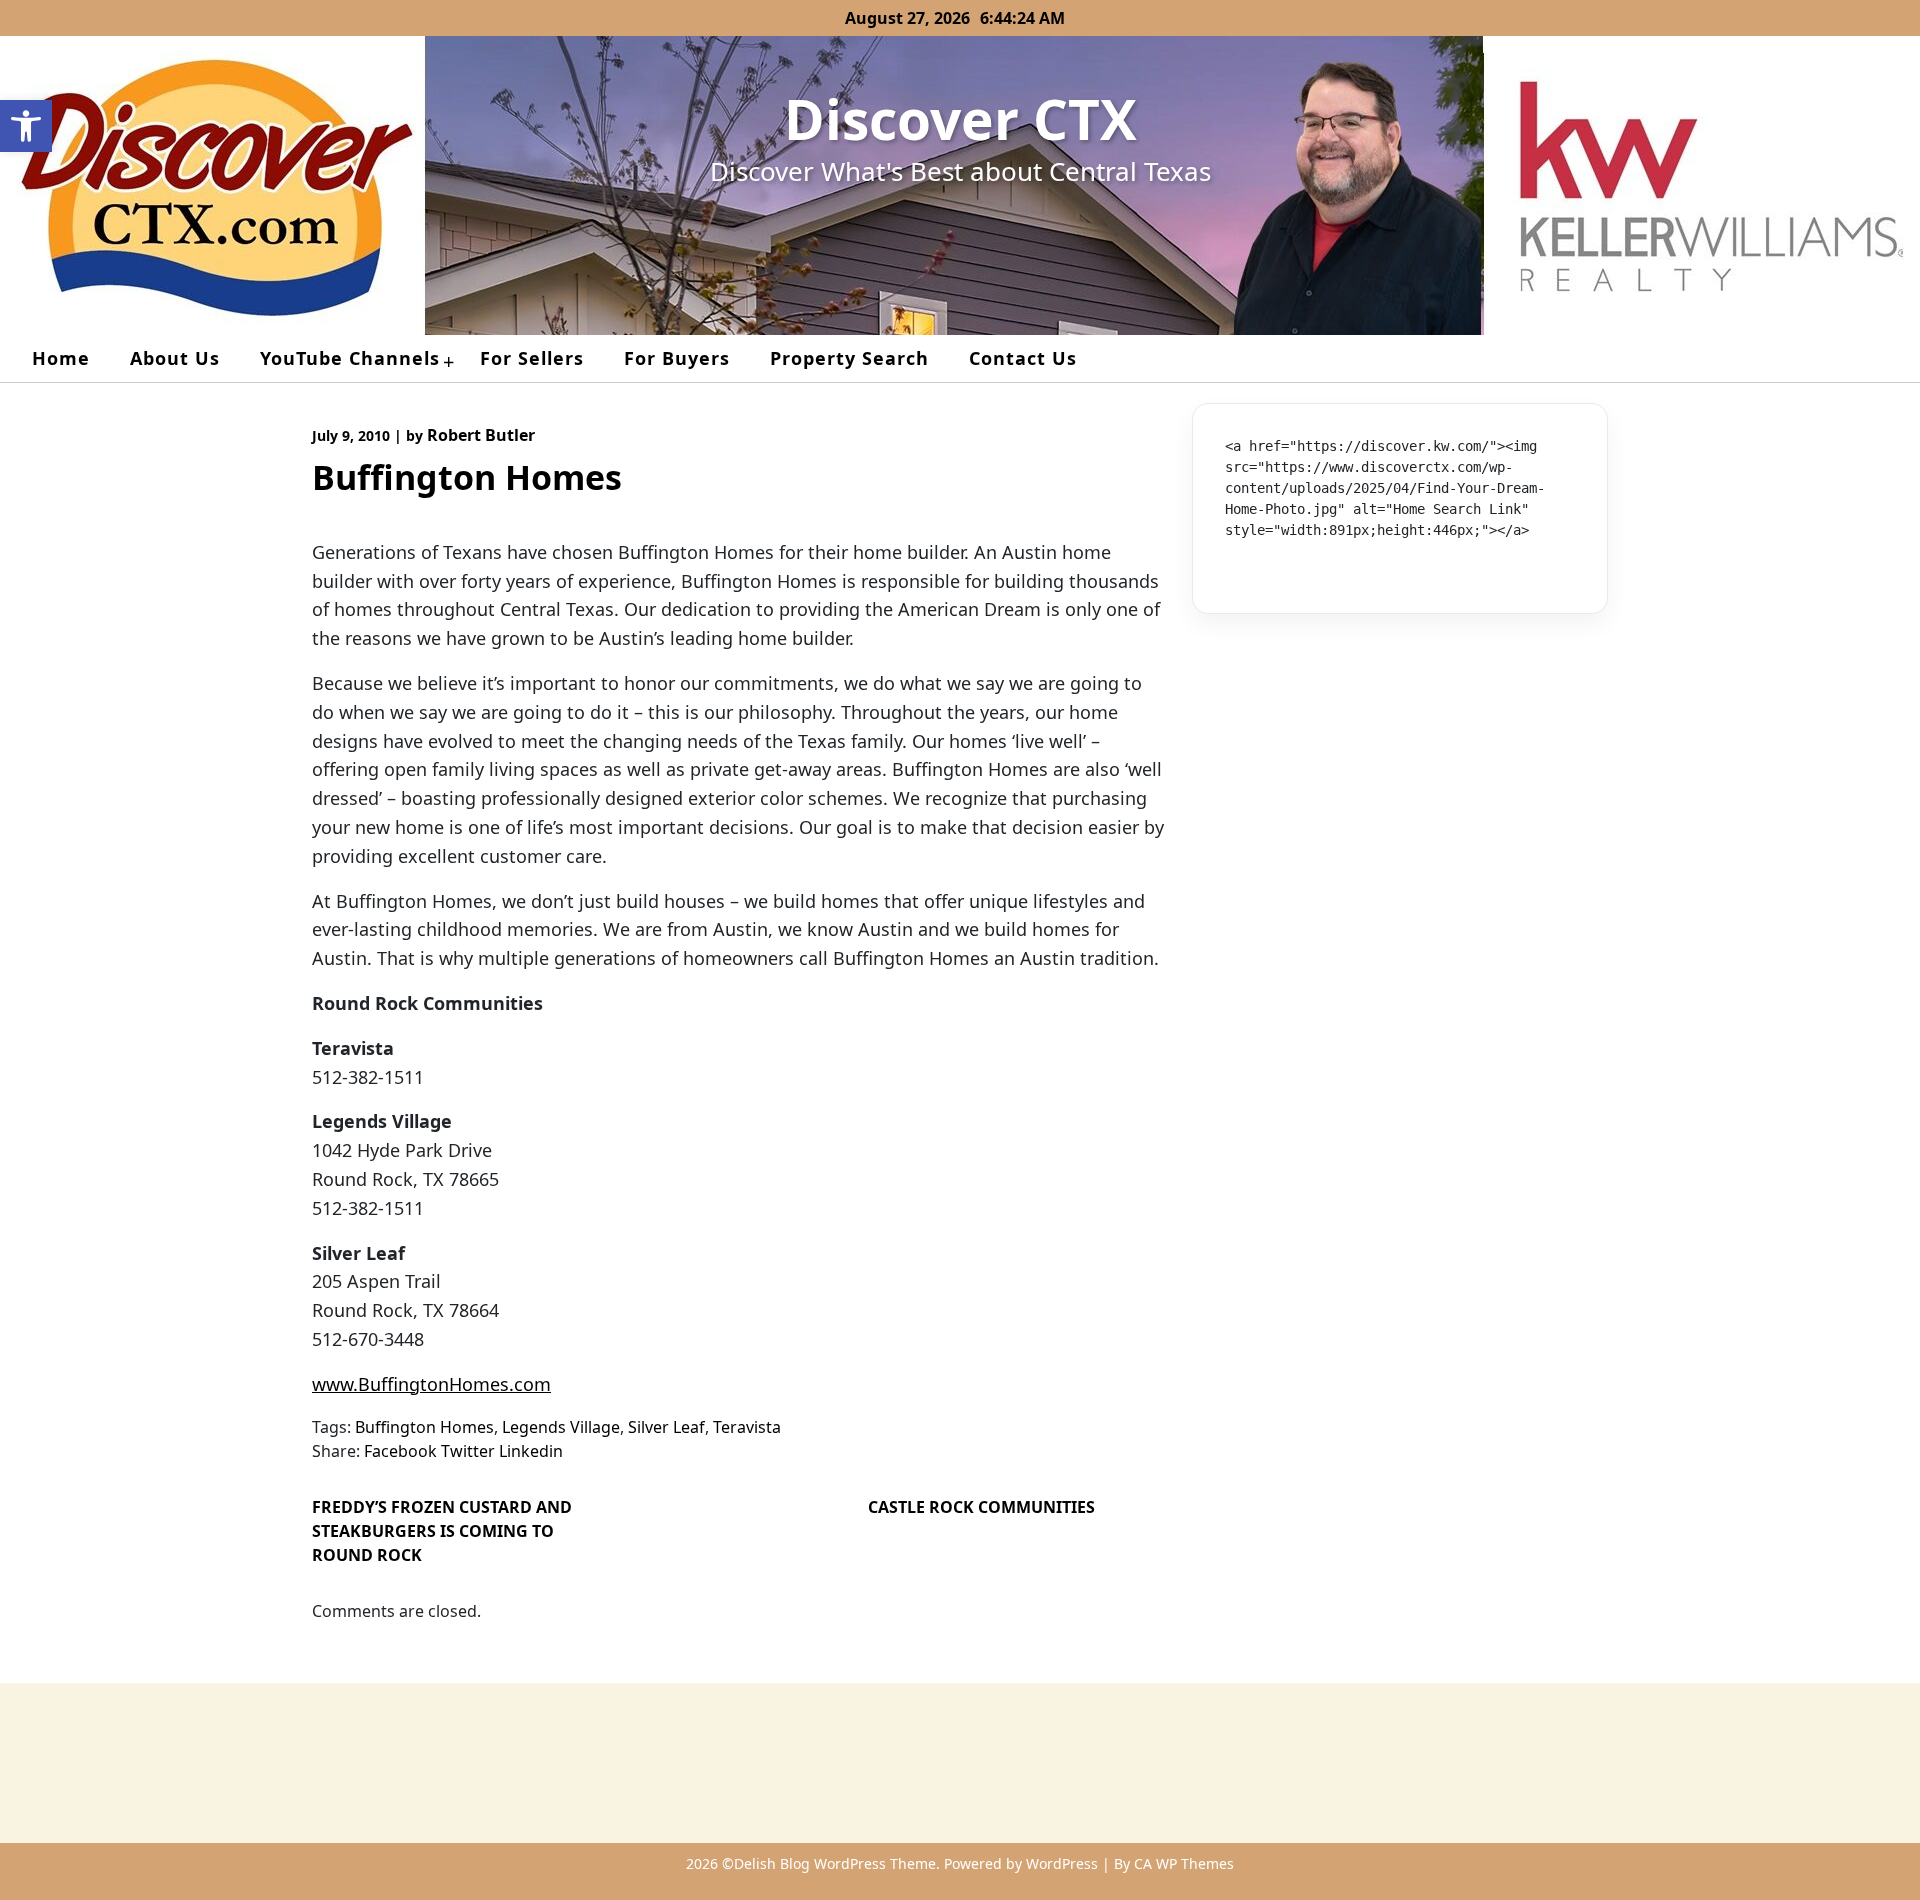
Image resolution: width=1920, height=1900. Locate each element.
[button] (26, 126)
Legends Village (561, 1427)
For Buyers (677, 358)
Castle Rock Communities (981, 1507)
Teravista (747, 1427)
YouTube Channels (350, 358)
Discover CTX (960, 118)
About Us (175, 358)
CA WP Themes (1184, 1863)
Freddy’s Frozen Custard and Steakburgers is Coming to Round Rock (442, 1531)
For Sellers (532, 358)
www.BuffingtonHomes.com (431, 1384)
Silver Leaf (666, 1427)
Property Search (849, 358)
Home (61, 358)
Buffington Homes (424, 1427)
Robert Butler (481, 435)
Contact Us (1023, 358)
